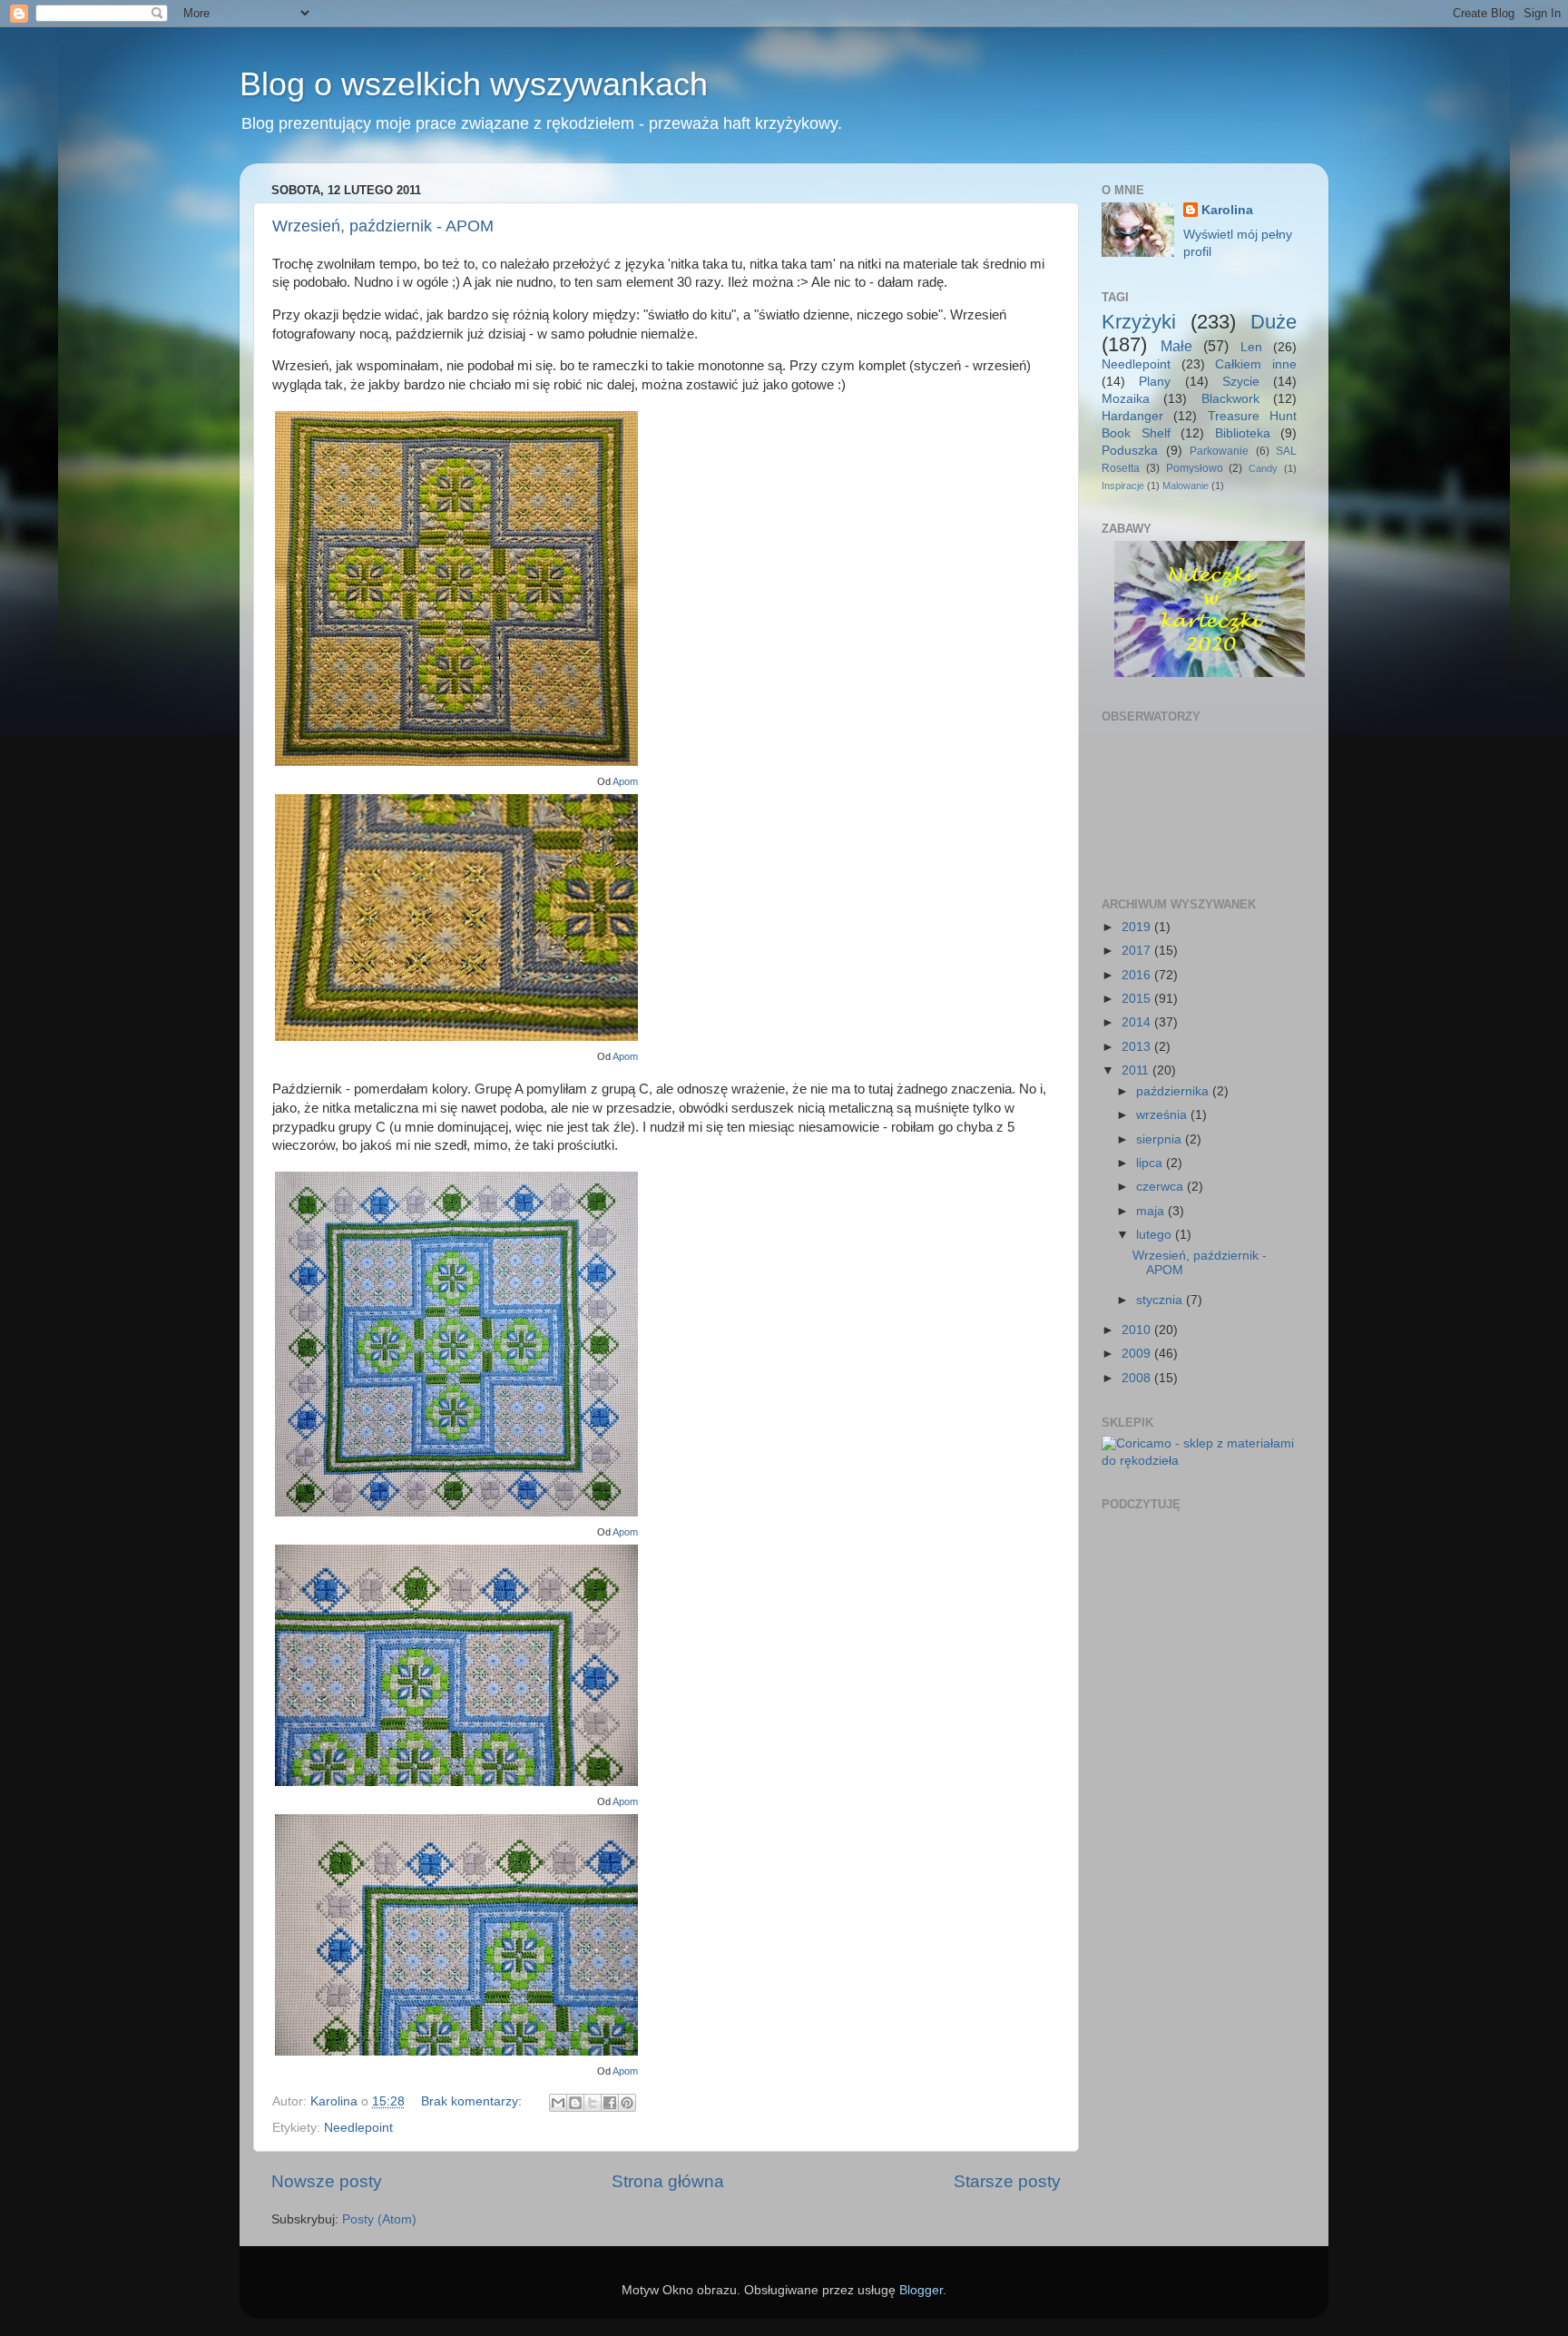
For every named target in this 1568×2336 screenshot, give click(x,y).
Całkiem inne (1256, 364)
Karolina (1227, 210)
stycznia (1161, 1300)
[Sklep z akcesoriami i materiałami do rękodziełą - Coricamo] (1199, 1461)
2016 (1138, 975)
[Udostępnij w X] (593, 2103)
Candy (1263, 468)
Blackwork (1230, 399)
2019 (1138, 927)
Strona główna (668, 2181)
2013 (1138, 1047)
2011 (1137, 1070)
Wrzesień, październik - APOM (383, 226)
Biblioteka (1243, 433)
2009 (1138, 1354)
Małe (1176, 346)
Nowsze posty (327, 2181)
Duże (1274, 322)
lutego (1156, 1235)
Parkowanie (1219, 451)
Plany (1155, 382)
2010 (1138, 1330)
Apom (625, 781)
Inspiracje (1123, 486)
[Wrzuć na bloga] (575, 2103)
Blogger (921, 2290)
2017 (1138, 951)
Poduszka (1130, 451)
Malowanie (1186, 486)
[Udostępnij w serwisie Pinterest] (627, 2103)
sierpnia (1161, 1139)
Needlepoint (358, 2128)
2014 (1138, 1022)
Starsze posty (1007, 2181)
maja (1152, 1211)
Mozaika (1126, 399)
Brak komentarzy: (473, 2101)
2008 (1138, 1378)
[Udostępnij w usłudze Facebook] (610, 2103)
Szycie (1241, 382)
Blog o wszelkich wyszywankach (474, 84)
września (1163, 1115)
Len (1251, 347)
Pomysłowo (1195, 468)
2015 (1138, 999)
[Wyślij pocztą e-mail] (558, 2103)
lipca (1151, 1163)
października (1174, 1091)
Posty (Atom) (379, 2219)
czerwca (1161, 1187)
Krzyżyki (1139, 322)
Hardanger (1132, 416)
